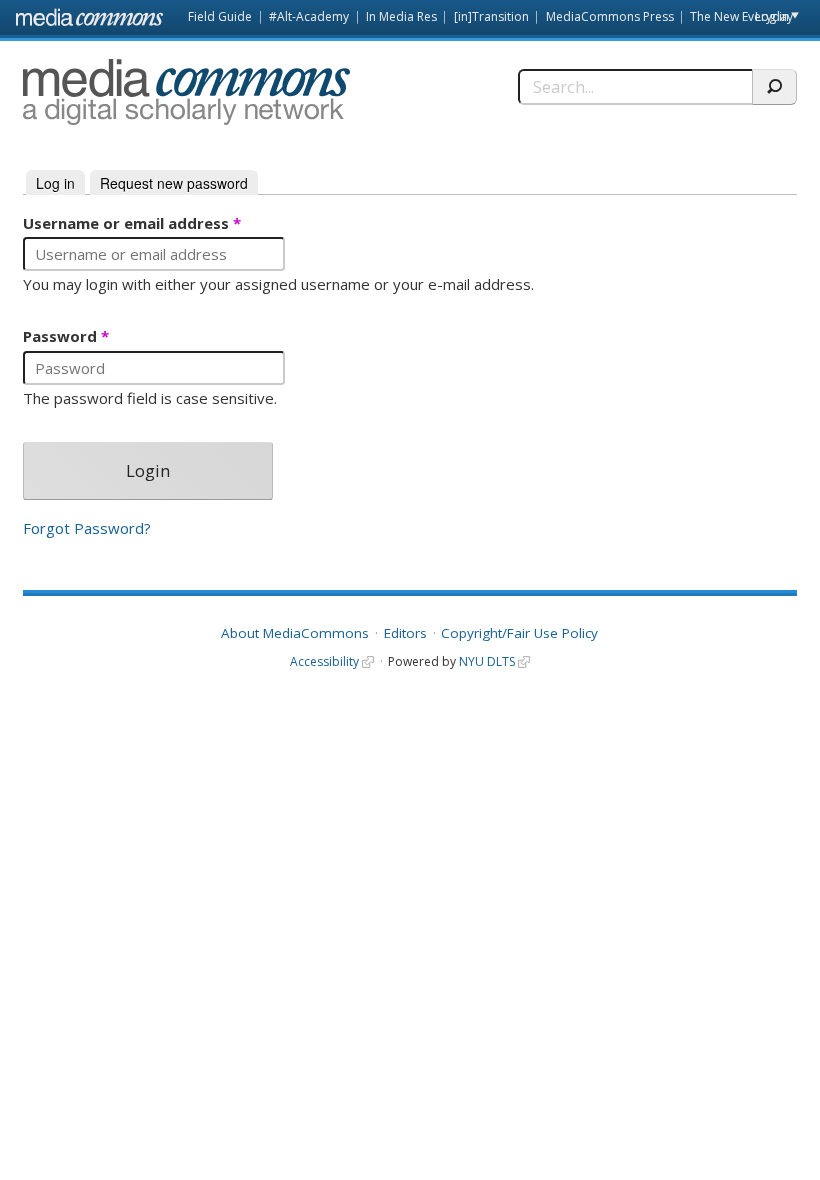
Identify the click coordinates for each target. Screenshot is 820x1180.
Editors (405, 633)
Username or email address (132, 224)
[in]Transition (491, 16)
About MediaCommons (295, 633)
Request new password (174, 183)
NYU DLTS (487, 661)
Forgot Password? (87, 528)
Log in (772, 16)
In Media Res (401, 16)
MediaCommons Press (610, 16)
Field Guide (220, 16)
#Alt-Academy (309, 16)
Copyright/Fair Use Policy (519, 633)
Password (66, 337)
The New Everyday (741, 16)
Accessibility (324, 661)
